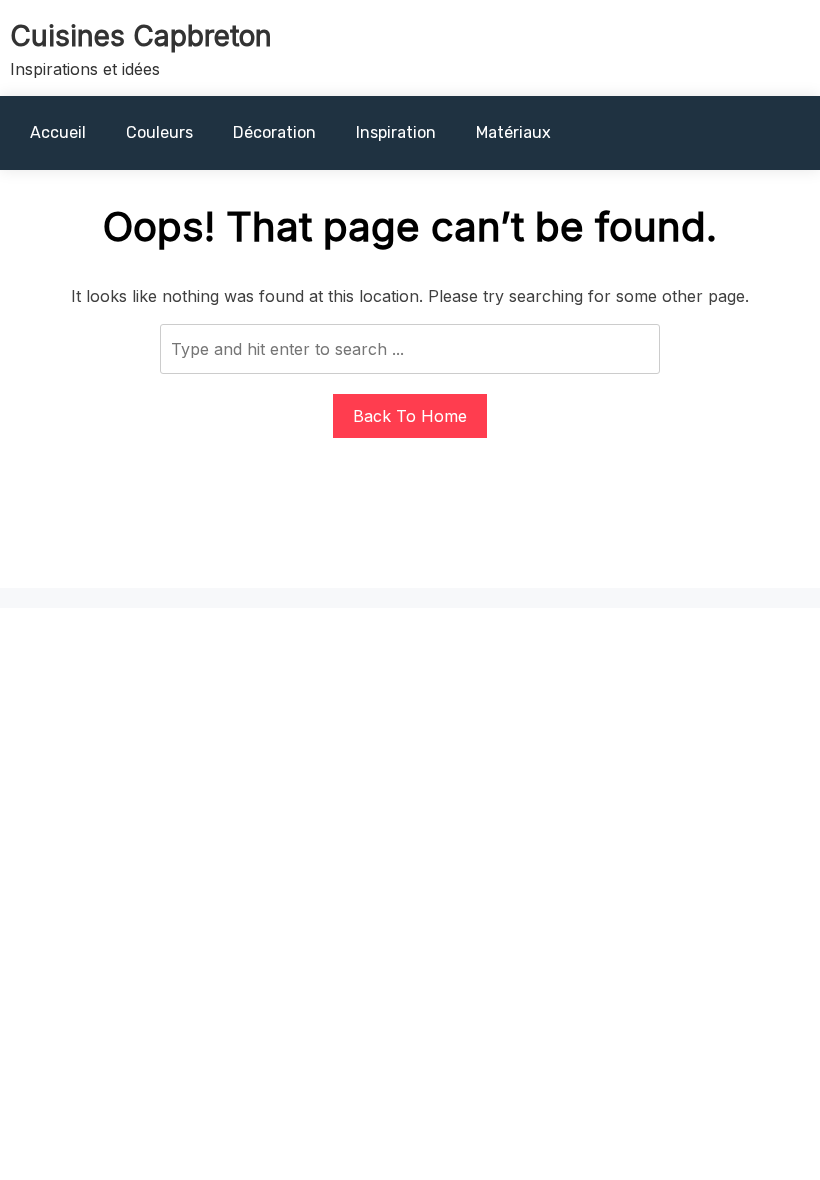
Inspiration (396, 132)
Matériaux (513, 132)
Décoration (274, 132)
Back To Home (410, 416)
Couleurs (159, 132)
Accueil (58, 132)
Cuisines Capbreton (141, 36)
